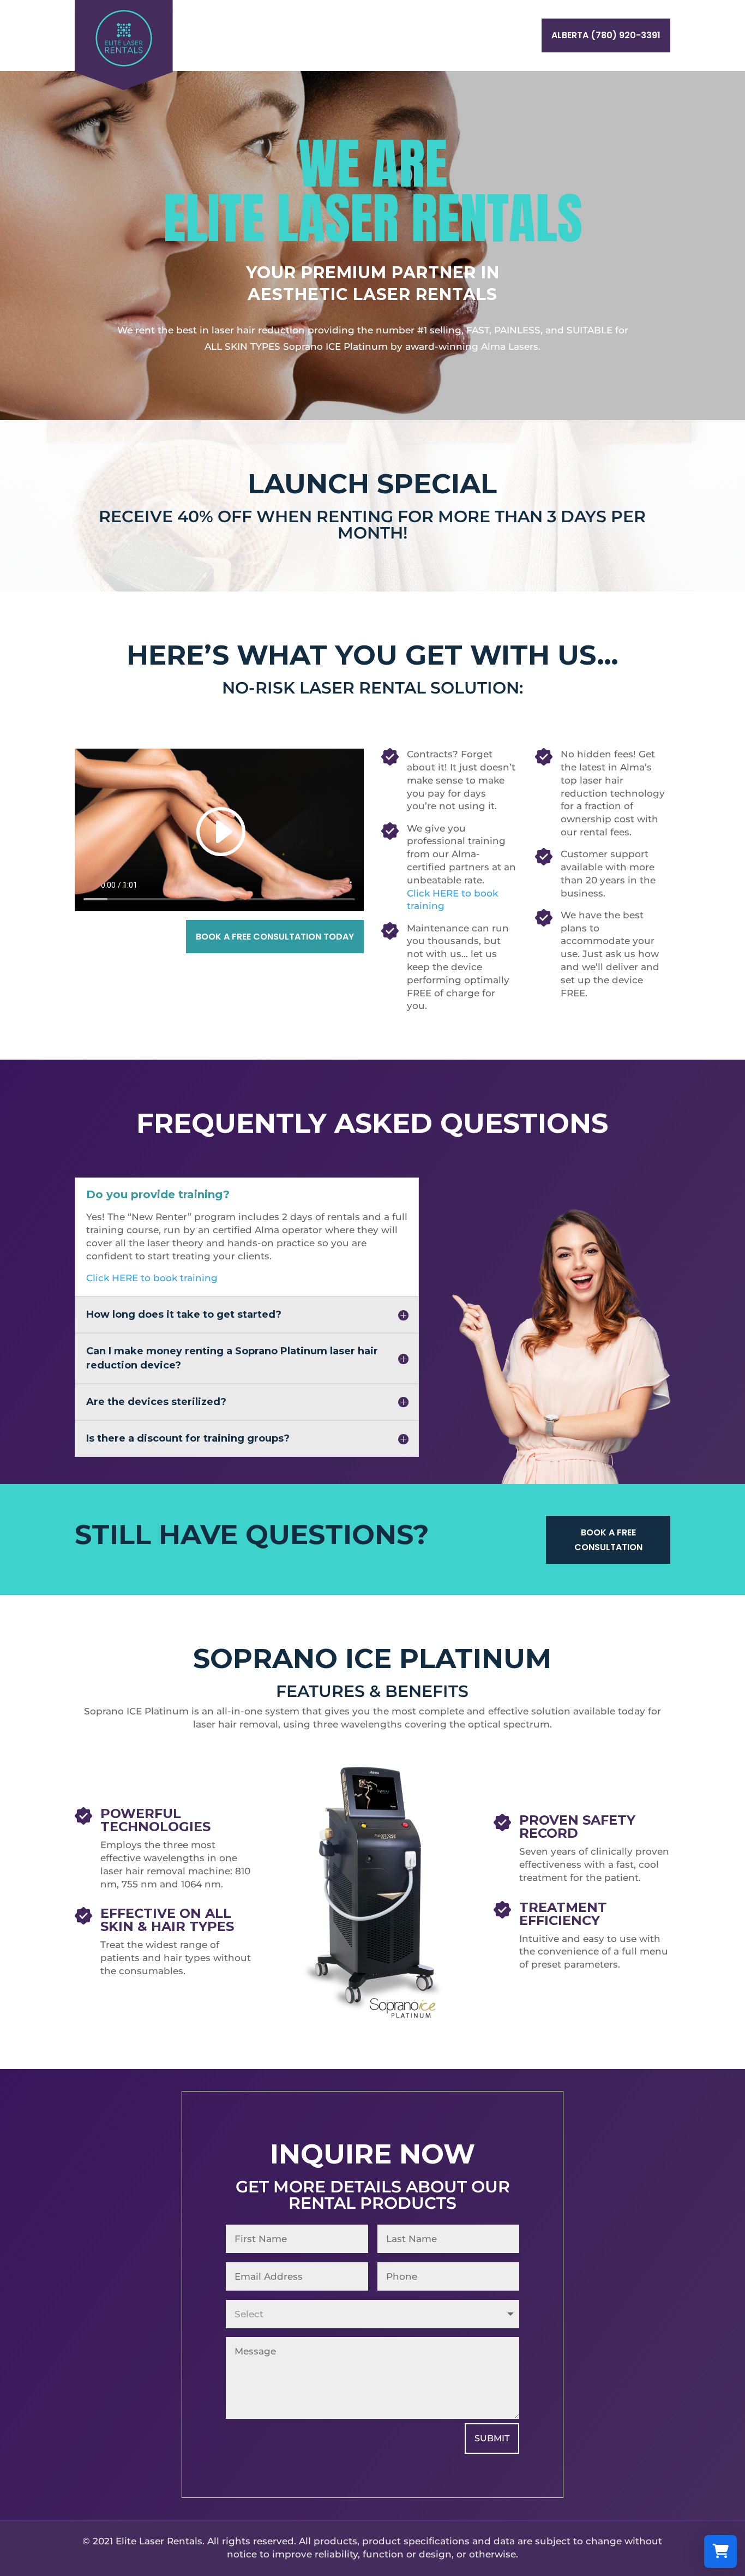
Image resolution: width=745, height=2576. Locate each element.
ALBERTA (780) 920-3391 (606, 35)
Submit (492, 2438)
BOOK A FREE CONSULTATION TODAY (275, 937)
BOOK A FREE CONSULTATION (608, 1540)
